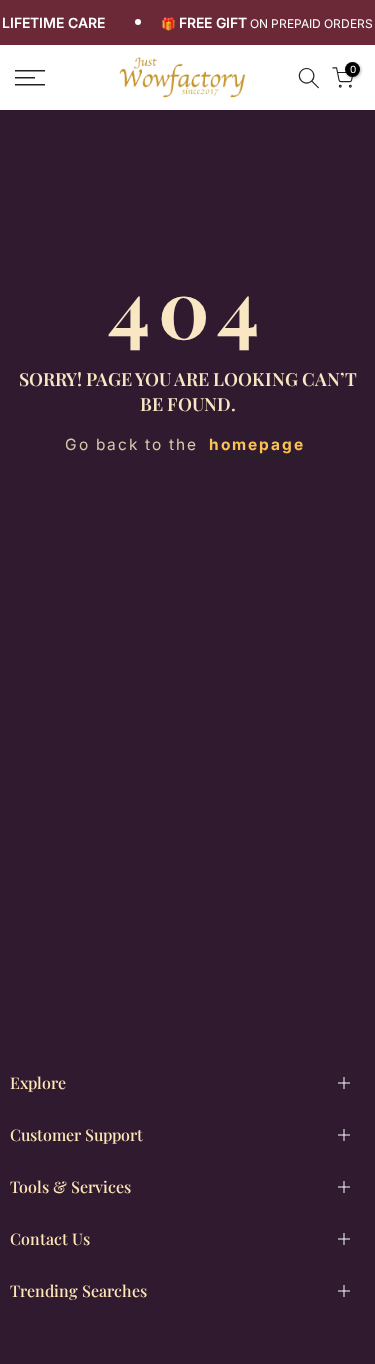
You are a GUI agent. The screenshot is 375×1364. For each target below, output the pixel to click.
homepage (257, 444)
